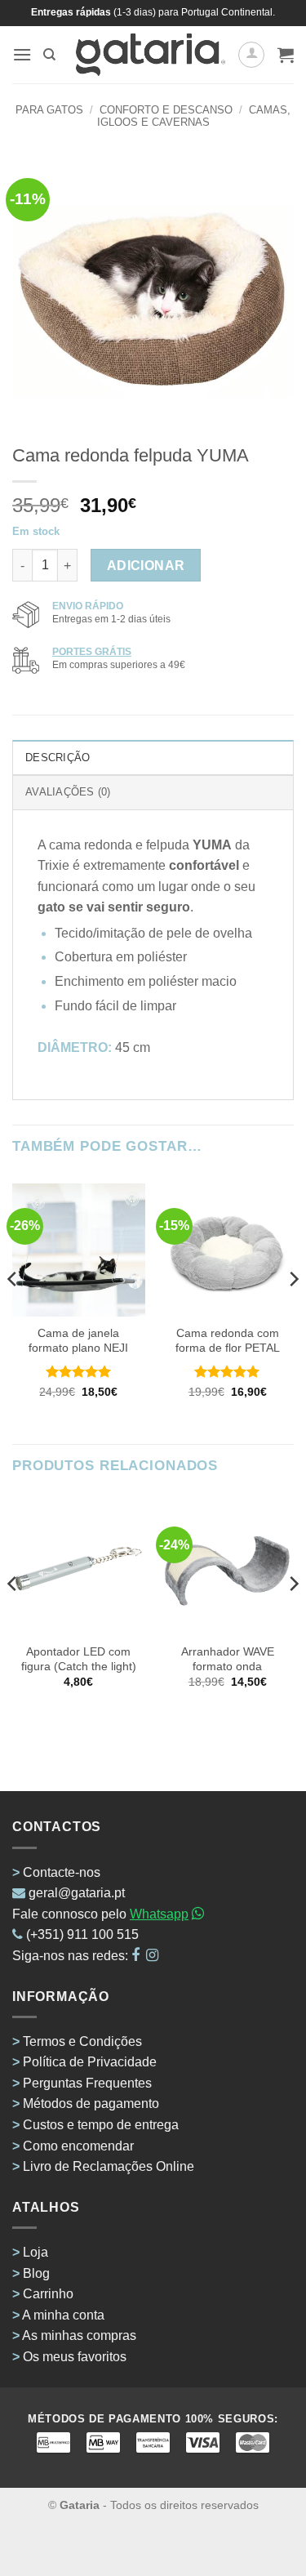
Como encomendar (78, 2146)
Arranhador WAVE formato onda (228, 1659)
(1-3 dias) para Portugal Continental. (193, 12)
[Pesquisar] (49, 55)
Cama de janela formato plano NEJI (78, 1341)
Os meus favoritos (75, 2357)
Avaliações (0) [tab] (68, 792)
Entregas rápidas (71, 12)
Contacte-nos (62, 1872)
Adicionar (146, 566)
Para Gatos (49, 110)
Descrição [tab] (58, 758)
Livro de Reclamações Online (109, 2166)
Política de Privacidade (90, 2062)
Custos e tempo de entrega (101, 2125)
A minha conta (63, 2315)
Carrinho (48, 2294)
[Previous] (13, 1312)
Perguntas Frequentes (87, 2083)
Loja (35, 2252)
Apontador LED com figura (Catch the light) (79, 1659)
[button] (22, 54)
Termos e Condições (82, 2041)
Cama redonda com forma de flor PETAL (228, 1341)
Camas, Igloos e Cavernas (194, 116)
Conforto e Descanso (166, 110)
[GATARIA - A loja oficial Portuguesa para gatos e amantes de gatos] (151, 55)
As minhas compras (79, 2335)
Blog (36, 2273)
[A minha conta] (251, 55)
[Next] (293, 1312)
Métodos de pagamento (91, 2104)
